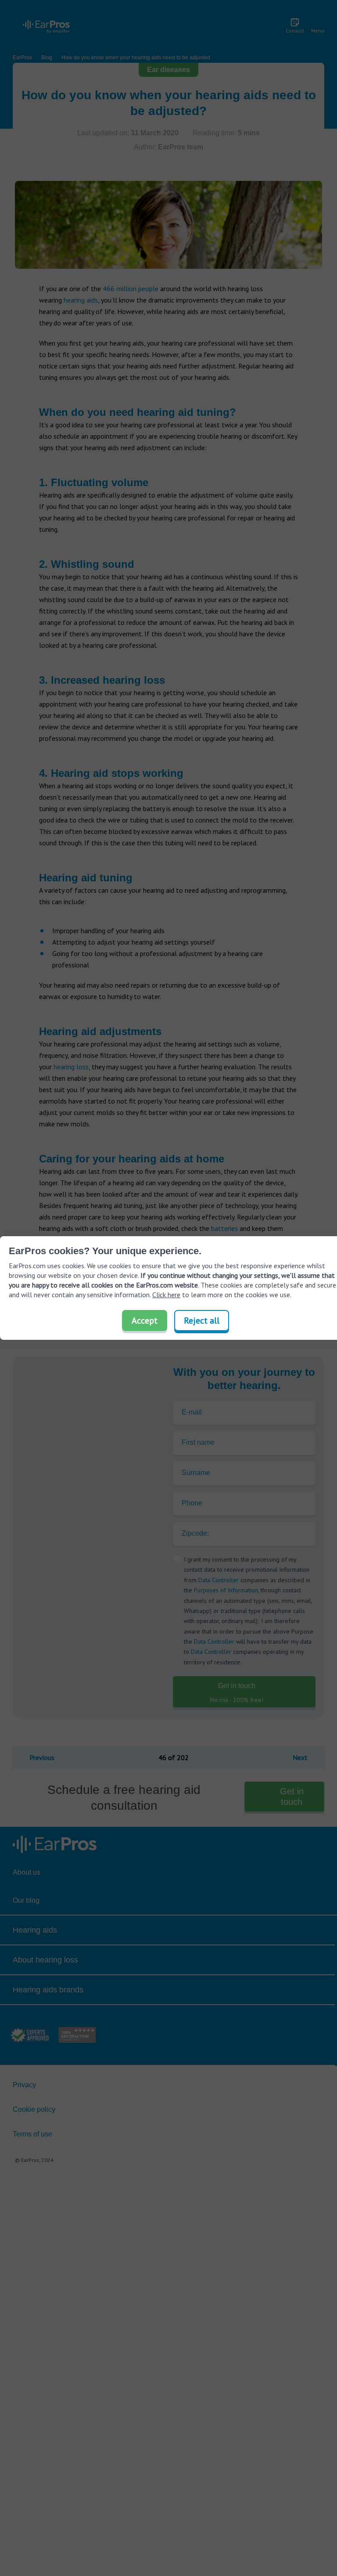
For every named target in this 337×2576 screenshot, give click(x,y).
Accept (145, 1320)
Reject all (202, 1320)
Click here (166, 1295)
